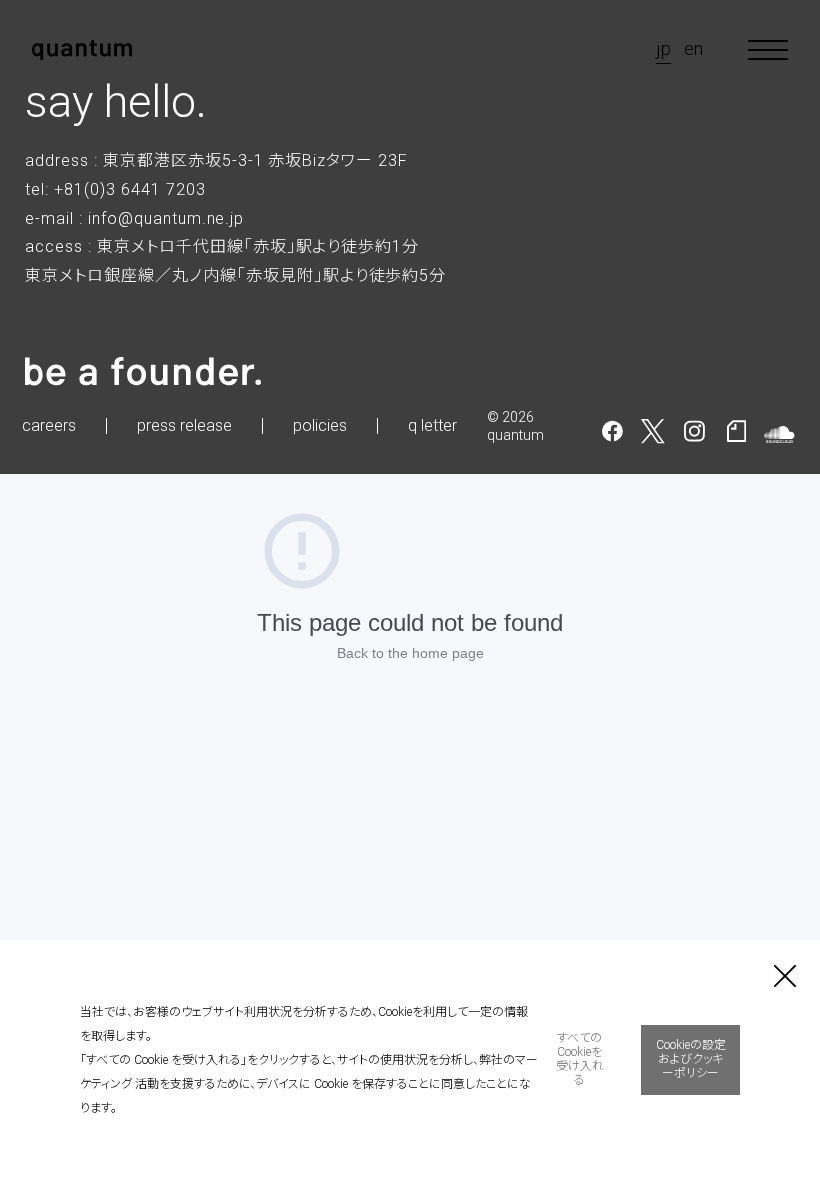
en (693, 48)
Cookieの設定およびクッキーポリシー (691, 1059)
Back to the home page (410, 653)
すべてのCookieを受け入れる (580, 1058)
